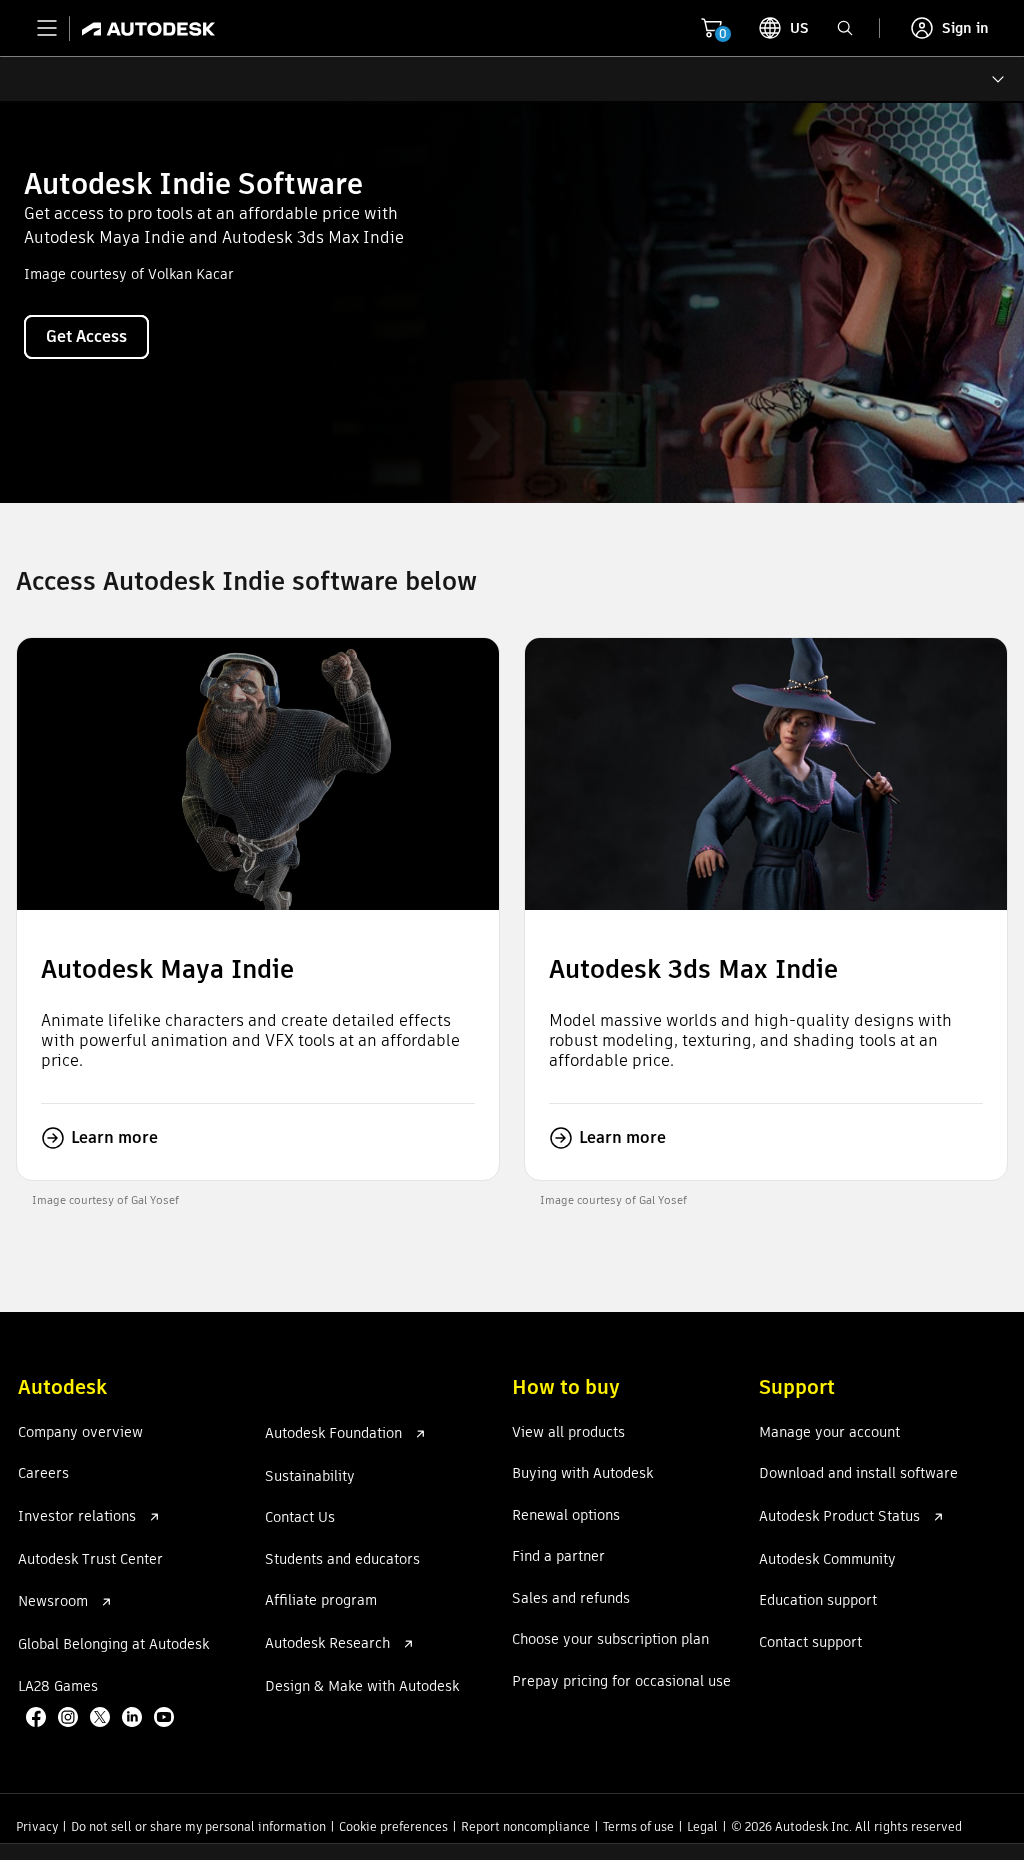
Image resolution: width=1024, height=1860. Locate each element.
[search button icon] (845, 28)
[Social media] (102, 1719)
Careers (43, 1474)
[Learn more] (258, 908)
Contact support (810, 1643)
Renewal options (566, 1516)
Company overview (80, 1433)
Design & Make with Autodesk (362, 1687)
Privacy (37, 1826)
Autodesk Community (827, 1560)
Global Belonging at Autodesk (113, 1645)
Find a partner (558, 1557)
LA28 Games (58, 1687)
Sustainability (310, 1477)
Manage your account (829, 1433)
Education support (818, 1601)
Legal (702, 1826)
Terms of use (638, 1826)
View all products (568, 1433)
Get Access (86, 336)
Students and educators (342, 1560)
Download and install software (858, 1474)
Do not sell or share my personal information (198, 1826)
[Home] (142, 28)
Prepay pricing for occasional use (621, 1682)
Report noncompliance (525, 1826)
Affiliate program (321, 1601)
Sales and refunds (571, 1599)
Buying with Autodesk (582, 1474)
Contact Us (300, 1518)
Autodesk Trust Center (90, 1560)
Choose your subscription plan (610, 1640)
